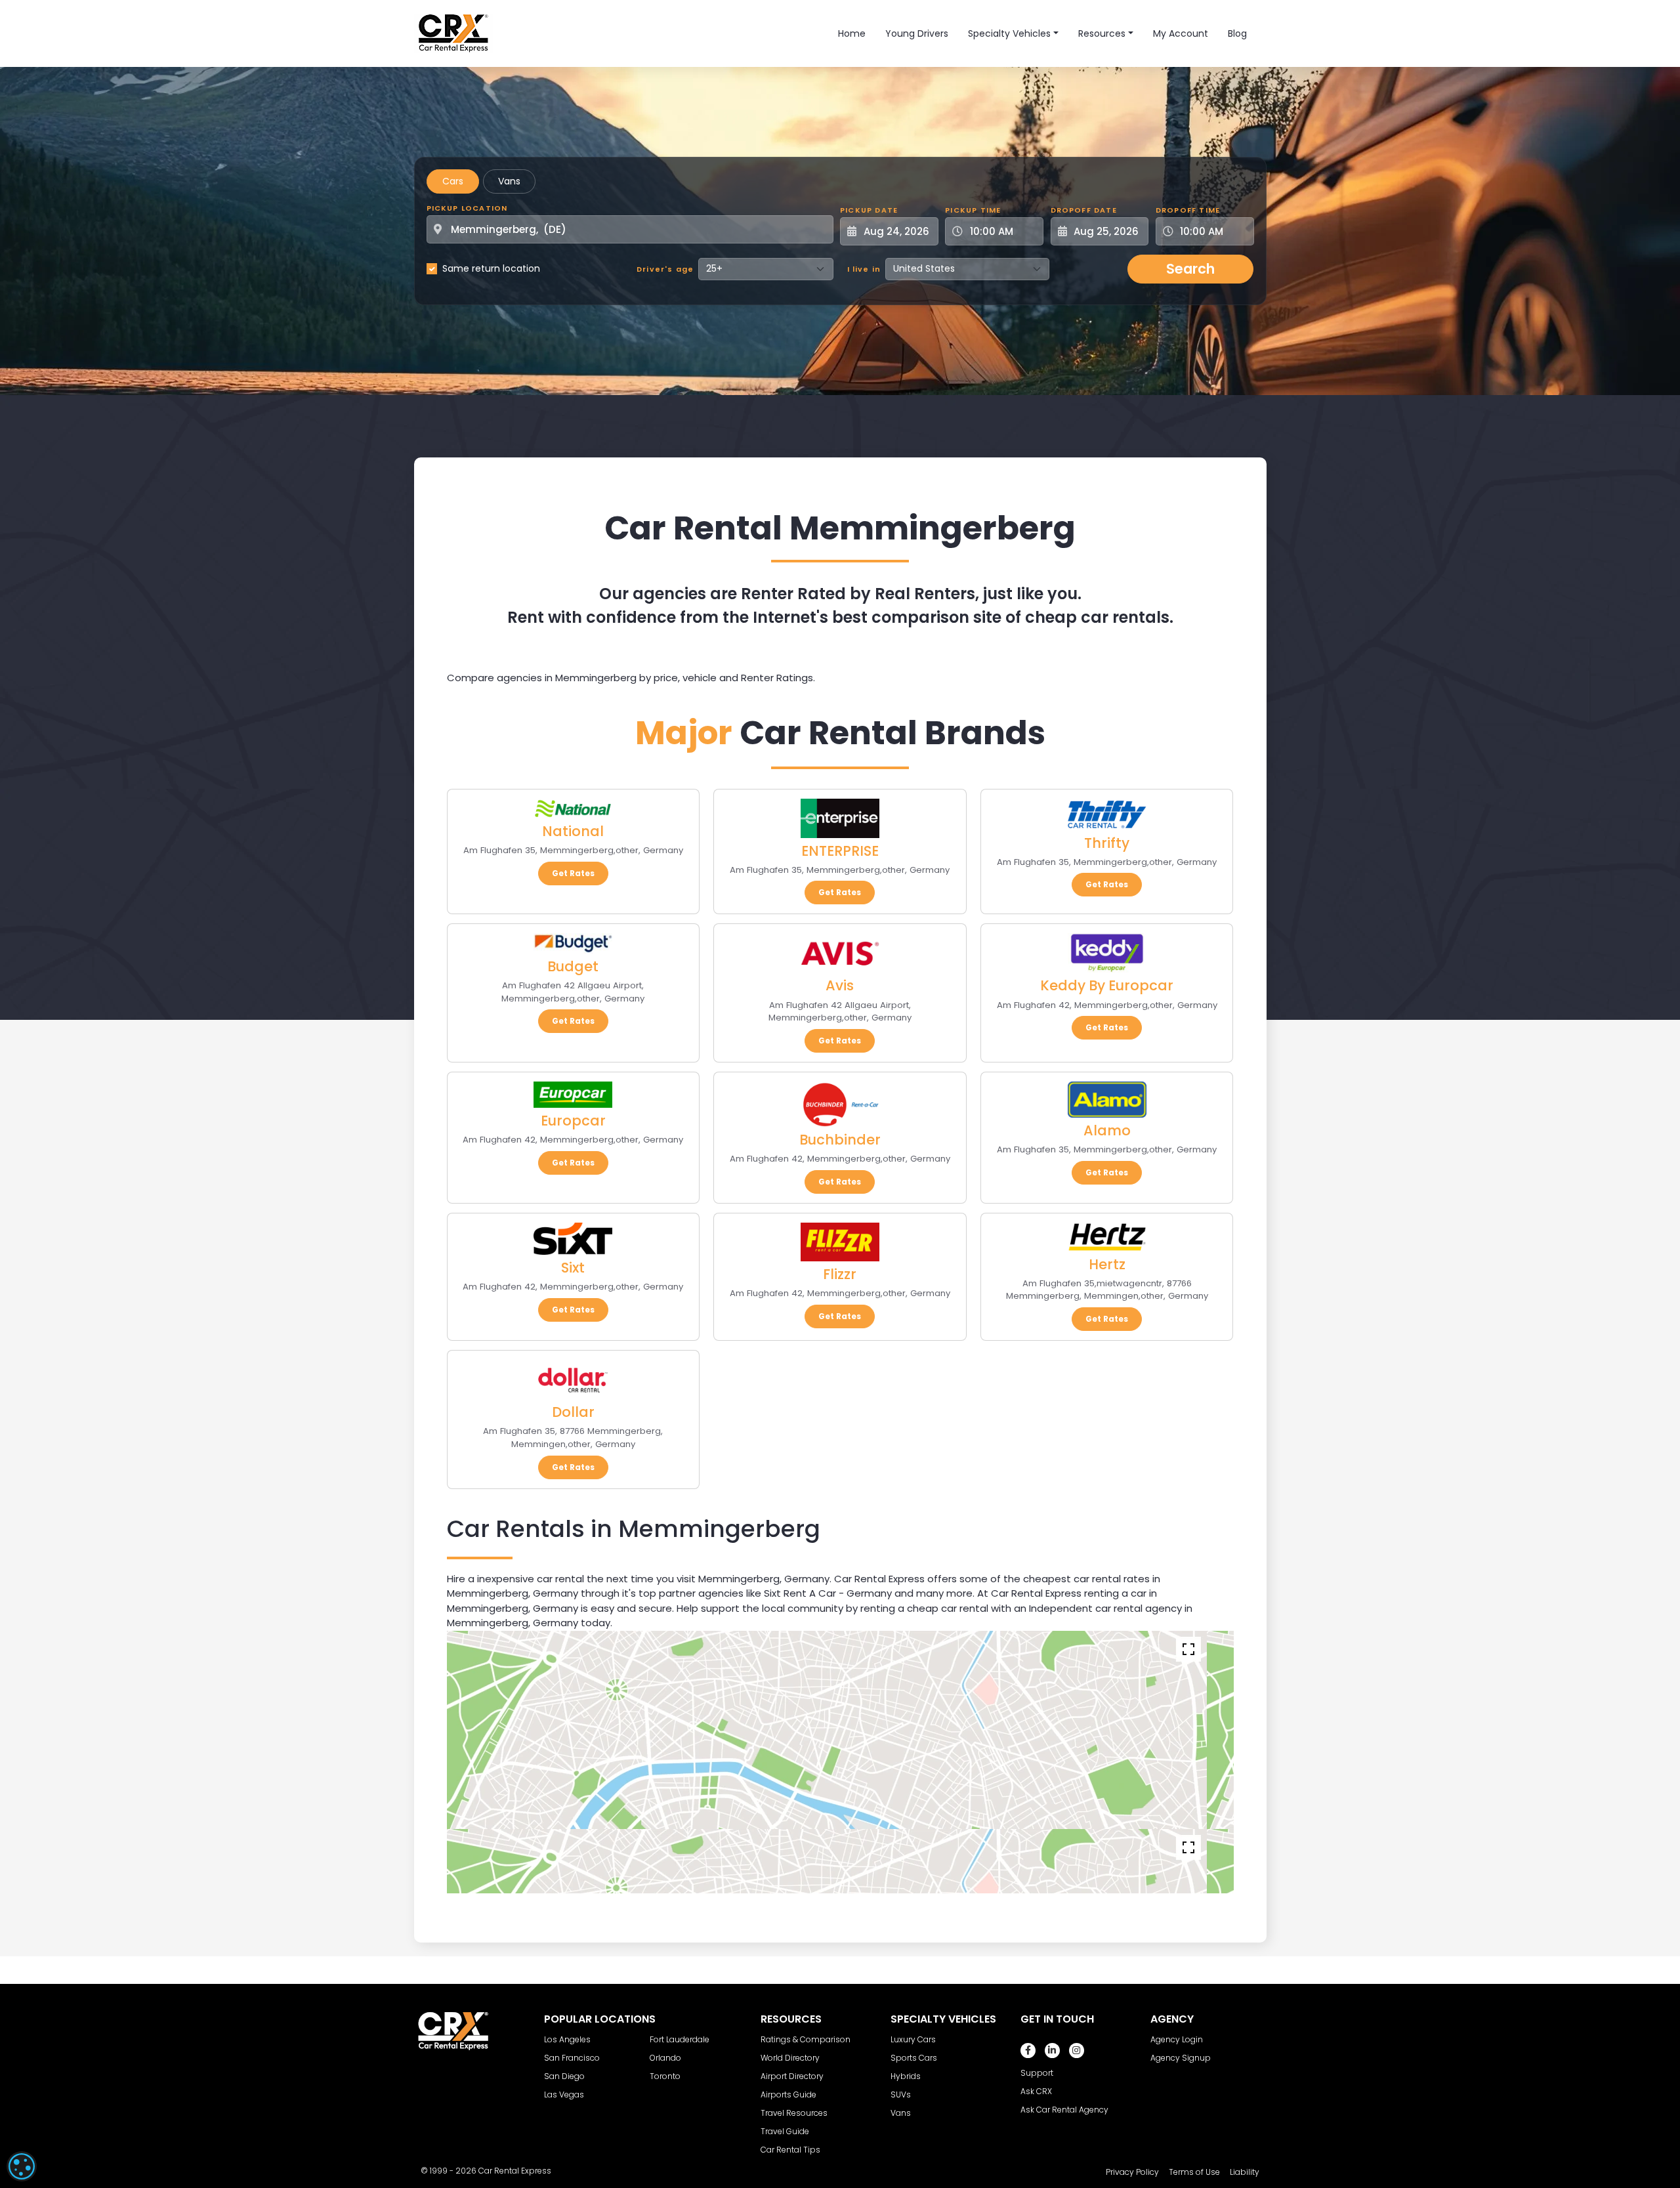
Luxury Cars (913, 2039)
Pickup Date (869, 210)
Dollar (573, 1412)
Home (852, 33)
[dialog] (22, 2166)
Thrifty (1107, 843)
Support (1037, 2073)
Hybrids (906, 2076)
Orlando (665, 2058)
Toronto (665, 2076)
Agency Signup (1181, 2058)
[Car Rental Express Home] (453, 33)
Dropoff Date (1084, 210)
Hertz (1107, 1264)
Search (1190, 269)
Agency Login (1177, 2039)
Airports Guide (788, 2094)
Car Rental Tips (790, 2150)
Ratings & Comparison (806, 2039)
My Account (1181, 33)
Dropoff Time (1188, 210)
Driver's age (665, 269)
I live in (864, 269)
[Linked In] (1052, 2051)
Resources (1102, 33)
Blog (1237, 33)
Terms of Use (1194, 2172)
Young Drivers (917, 33)
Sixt (573, 1268)
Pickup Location (467, 208)
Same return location (491, 268)
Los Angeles (567, 2039)
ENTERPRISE (840, 851)
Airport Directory (792, 2076)
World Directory (790, 2058)
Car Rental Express (515, 2171)
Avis (840, 985)
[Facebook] (1028, 2051)
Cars (453, 181)
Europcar (573, 1121)
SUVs (901, 2094)
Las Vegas (564, 2094)
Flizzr (840, 1274)
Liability (1245, 2172)
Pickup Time (973, 210)
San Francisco (572, 2058)
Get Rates (573, 873)
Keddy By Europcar (1107, 985)
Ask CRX (1036, 2091)
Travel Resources (794, 2113)
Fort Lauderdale (680, 2039)
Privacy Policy (1132, 2172)
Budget (573, 966)
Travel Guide (785, 2131)
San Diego (564, 2076)
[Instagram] (1077, 2051)
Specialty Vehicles (1009, 33)
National (573, 831)
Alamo (1107, 1130)
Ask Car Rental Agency (1064, 2110)
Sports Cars (914, 2058)
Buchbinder (840, 1140)
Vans (509, 181)
